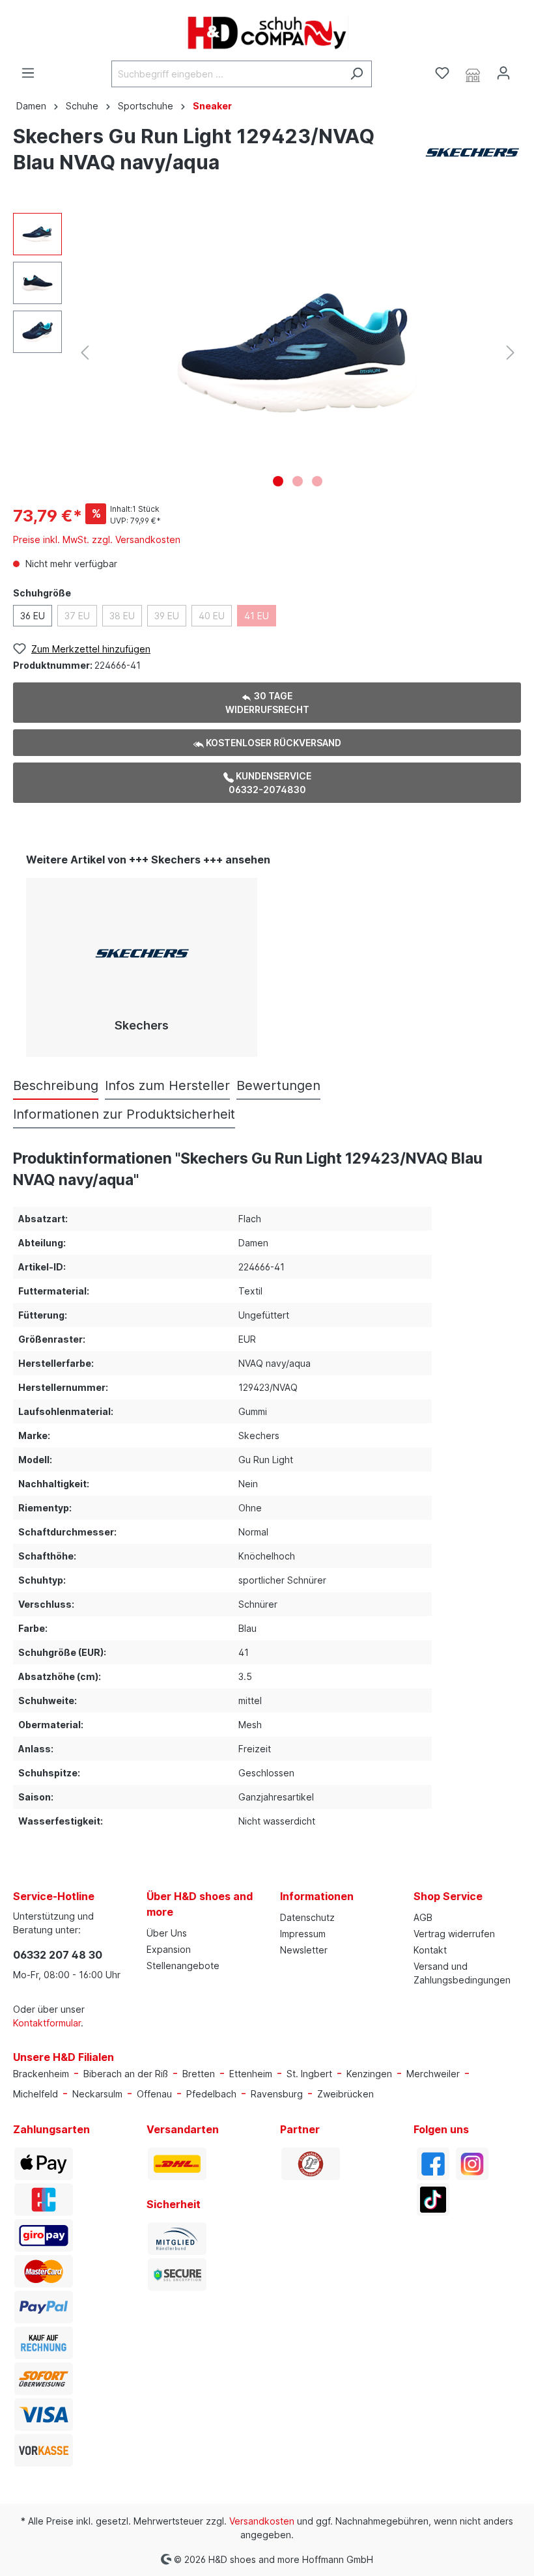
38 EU (122, 616)
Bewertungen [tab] (278, 1085)
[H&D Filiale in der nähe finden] (473, 74)
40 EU (212, 616)
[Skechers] (472, 151)
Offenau (154, 2094)
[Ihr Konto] (503, 73)
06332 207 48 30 (58, 1955)
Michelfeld (35, 2094)
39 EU (167, 616)
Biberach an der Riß (126, 2074)
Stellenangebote (183, 1966)
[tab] (56, 1085)
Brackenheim (41, 2074)
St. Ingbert (309, 2074)
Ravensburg (277, 2094)
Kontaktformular (47, 2023)
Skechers (142, 1025)
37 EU (77, 616)
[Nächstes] (511, 353)
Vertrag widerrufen (454, 1934)
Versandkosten (262, 2521)
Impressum (303, 1934)
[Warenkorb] (526, 69)
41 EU (257, 616)
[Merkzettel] (442, 73)
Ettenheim (251, 2074)
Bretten (199, 2074)
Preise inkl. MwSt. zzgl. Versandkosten (97, 539)
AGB (423, 1917)
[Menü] (28, 73)
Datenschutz (307, 1917)
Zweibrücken (345, 2094)
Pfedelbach (211, 2094)
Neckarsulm (97, 2094)
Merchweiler (433, 2074)
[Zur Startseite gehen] (267, 33)
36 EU (33, 616)
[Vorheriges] (85, 353)
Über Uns (167, 1933)
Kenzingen (369, 2074)
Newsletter (304, 1950)
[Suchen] (357, 74)
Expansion (169, 1949)
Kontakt (430, 1950)
